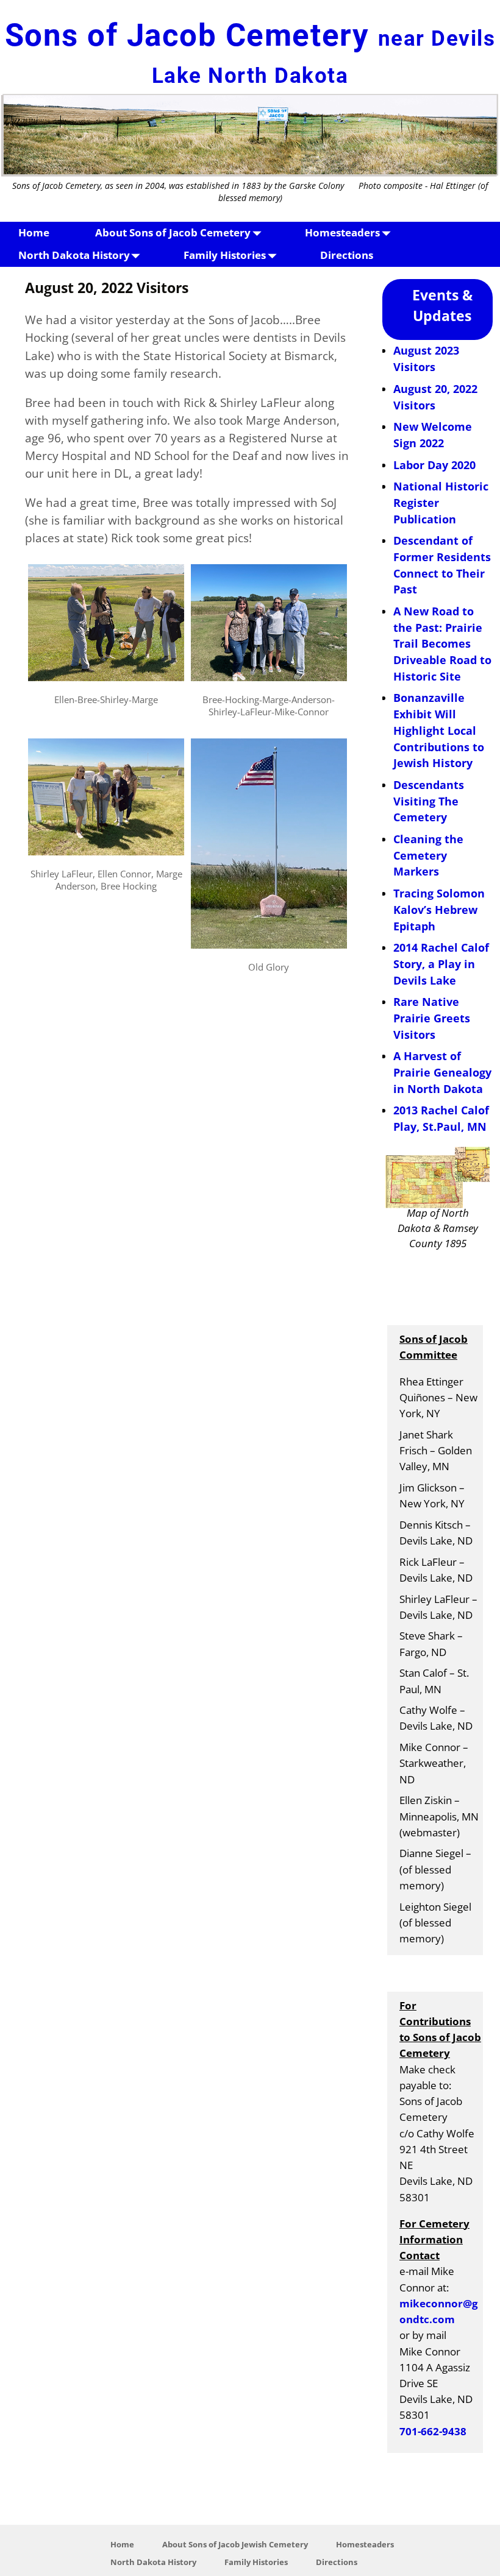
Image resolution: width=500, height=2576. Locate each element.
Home (34, 232)
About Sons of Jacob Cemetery (173, 232)
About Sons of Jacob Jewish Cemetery (235, 2544)
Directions (347, 255)
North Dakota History (74, 255)
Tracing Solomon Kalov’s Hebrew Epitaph (439, 909)
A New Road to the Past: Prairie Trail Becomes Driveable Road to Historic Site (442, 644)
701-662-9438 (433, 2431)
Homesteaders (342, 232)
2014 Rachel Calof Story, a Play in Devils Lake (441, 964)
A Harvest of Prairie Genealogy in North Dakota (442, 1072)
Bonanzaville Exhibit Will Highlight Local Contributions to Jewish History (439, 730)
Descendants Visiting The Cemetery (429, 801)
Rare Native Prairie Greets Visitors (432, 1018)
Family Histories (225, 255)
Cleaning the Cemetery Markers (428, 855)
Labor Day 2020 (434, 465)
